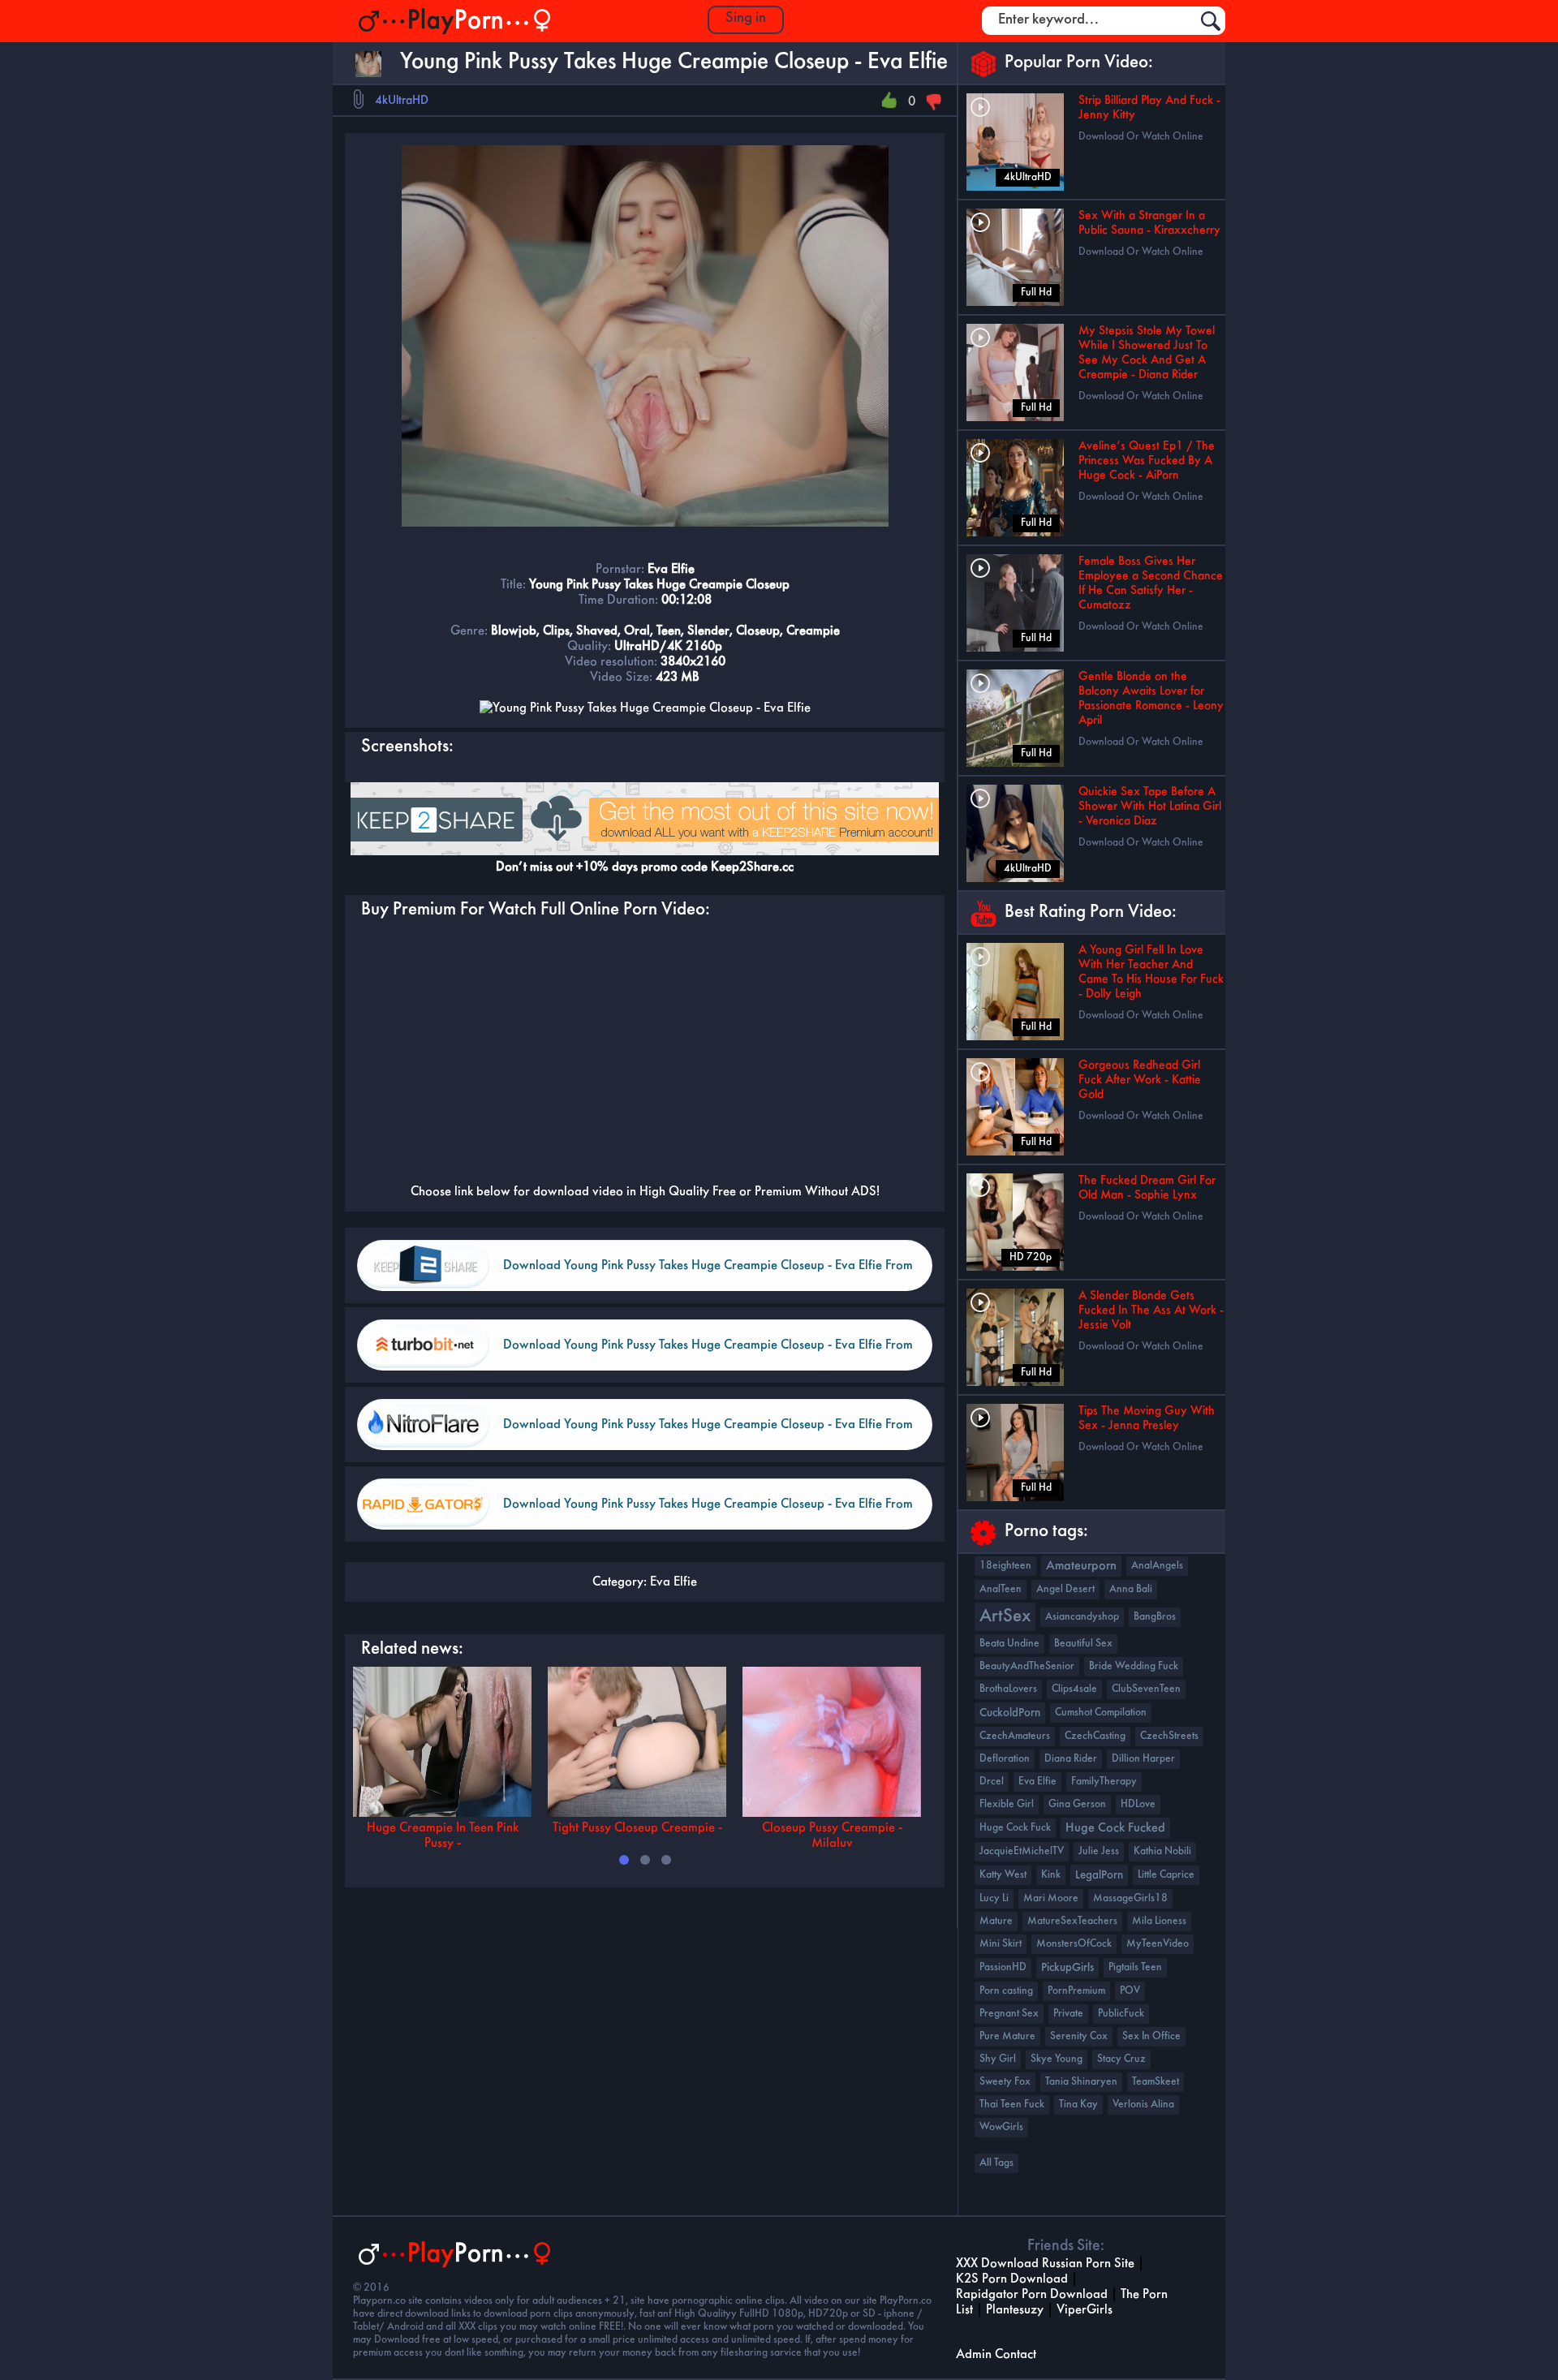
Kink (1051, 1875)
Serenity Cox (1079, 2036)
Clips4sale (1074, 1689)
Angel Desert (1065, 1589)
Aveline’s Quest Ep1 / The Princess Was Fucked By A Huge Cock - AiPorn (1147, 461)
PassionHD (1003, 1967)
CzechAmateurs (1015, 1736)
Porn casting (1006, 1991)
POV (1130, 1991)
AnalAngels (1157, 1566)
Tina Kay (1078, 2105)
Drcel (992, 1782)
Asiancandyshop (1082, 1617)
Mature (996, 1921)
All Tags (996, 2163)
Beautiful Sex (1083, 1644)
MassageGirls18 (1130, 1898)
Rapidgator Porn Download (1032, 2294)
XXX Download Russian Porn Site (1045, 2264)
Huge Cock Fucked (1115, 1828)
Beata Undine (1009, 1644)
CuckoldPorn (1010, 1713)
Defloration (1005, 1759)
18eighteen (1005, 1566)
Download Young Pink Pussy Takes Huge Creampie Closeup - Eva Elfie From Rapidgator (708, 1514)
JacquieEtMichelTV (1022, 1851)
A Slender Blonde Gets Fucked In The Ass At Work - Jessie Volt (1151, 1311)
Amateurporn (1081, 1566)
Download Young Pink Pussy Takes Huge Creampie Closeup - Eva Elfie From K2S (708, 1275)
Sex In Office (1151, 2036)
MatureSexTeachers (1072, 1921)
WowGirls (1001, 2127)
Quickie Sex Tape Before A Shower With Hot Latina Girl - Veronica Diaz (1150, 807)
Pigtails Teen (1135, 1967)
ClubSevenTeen (1146, 1689)
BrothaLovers (1008, 1689)
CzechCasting (1095, 1736)
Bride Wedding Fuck (1134, 1666)
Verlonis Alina (1143, 2105)
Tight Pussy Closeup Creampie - (637, 1828)
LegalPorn (1099, 1875)
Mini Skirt (1001, 1944)
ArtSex (1005, 1617)
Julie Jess (1099, 1851)
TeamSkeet (1156, 2082)
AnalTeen (1001, 1589)
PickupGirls (1067, 1968)
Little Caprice (1166, 1875)
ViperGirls (1085, 2310)
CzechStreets (1169, 1736)
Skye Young (1057, 2059)
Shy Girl (998, 2059)
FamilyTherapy (1104, 1782)
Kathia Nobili (1162, 1851)
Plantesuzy (1015, 2310)
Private (1068, 2014)
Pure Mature (1007, 2036)
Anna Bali (1131, 1589)
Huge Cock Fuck (1015, 1828)
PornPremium (1076, 1991)
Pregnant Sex (1009, 2014)
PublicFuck (1121, 2014)
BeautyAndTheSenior (1027, 1666)
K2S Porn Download (1012, 2279)
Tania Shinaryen (1081, 2082)
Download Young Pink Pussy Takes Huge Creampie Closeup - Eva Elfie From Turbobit (708, 1355)
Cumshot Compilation (1101, 1713)
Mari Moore (1051, 1898)
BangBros (1155, 1617)
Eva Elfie (674, 1582)
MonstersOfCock (1074, 1944)
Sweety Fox (1005, 2082)
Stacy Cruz (1121, 2059)
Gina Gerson (1077, 1804)
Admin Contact (996, 2354)
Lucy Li (994, 1898)
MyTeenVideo (1158, 1944)
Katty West (1003, 1875)
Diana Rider (1071, 1759)
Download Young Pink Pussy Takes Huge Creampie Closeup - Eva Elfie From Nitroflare (708, 1434)
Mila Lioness (1159, 1921)
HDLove (1138, 1804)
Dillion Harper (1143, 1759)
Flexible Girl (1007, 1804)
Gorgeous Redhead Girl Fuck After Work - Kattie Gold (1140, 1080)
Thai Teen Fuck (1012, 2105)
